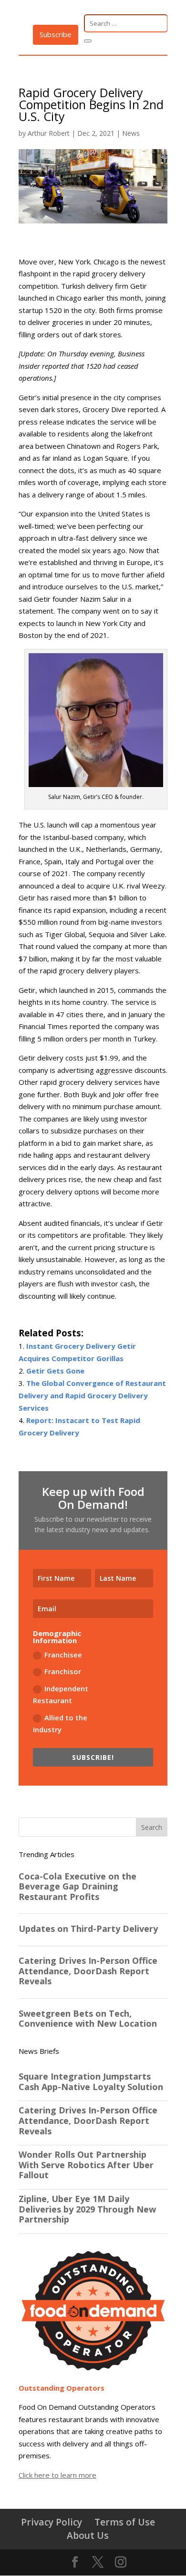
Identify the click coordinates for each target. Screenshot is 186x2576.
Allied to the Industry (60, 1724)
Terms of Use (125, 2522)
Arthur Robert (49, 133)
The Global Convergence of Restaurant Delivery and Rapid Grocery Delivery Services (92, 1395)
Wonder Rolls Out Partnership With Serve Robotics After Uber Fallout (86, 2165)
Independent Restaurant (61, 1695)
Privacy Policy (52, 2522)
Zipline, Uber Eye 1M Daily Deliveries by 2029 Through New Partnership (87, 2209)
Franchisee (63, 1655)
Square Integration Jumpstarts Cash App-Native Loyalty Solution (91, 2082)
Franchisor (63, 1671)
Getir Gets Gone (55, 1371)
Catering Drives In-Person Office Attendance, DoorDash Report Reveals (88, 2121)
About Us (88, 2535)
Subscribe (56, 34)
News (131, 133)
